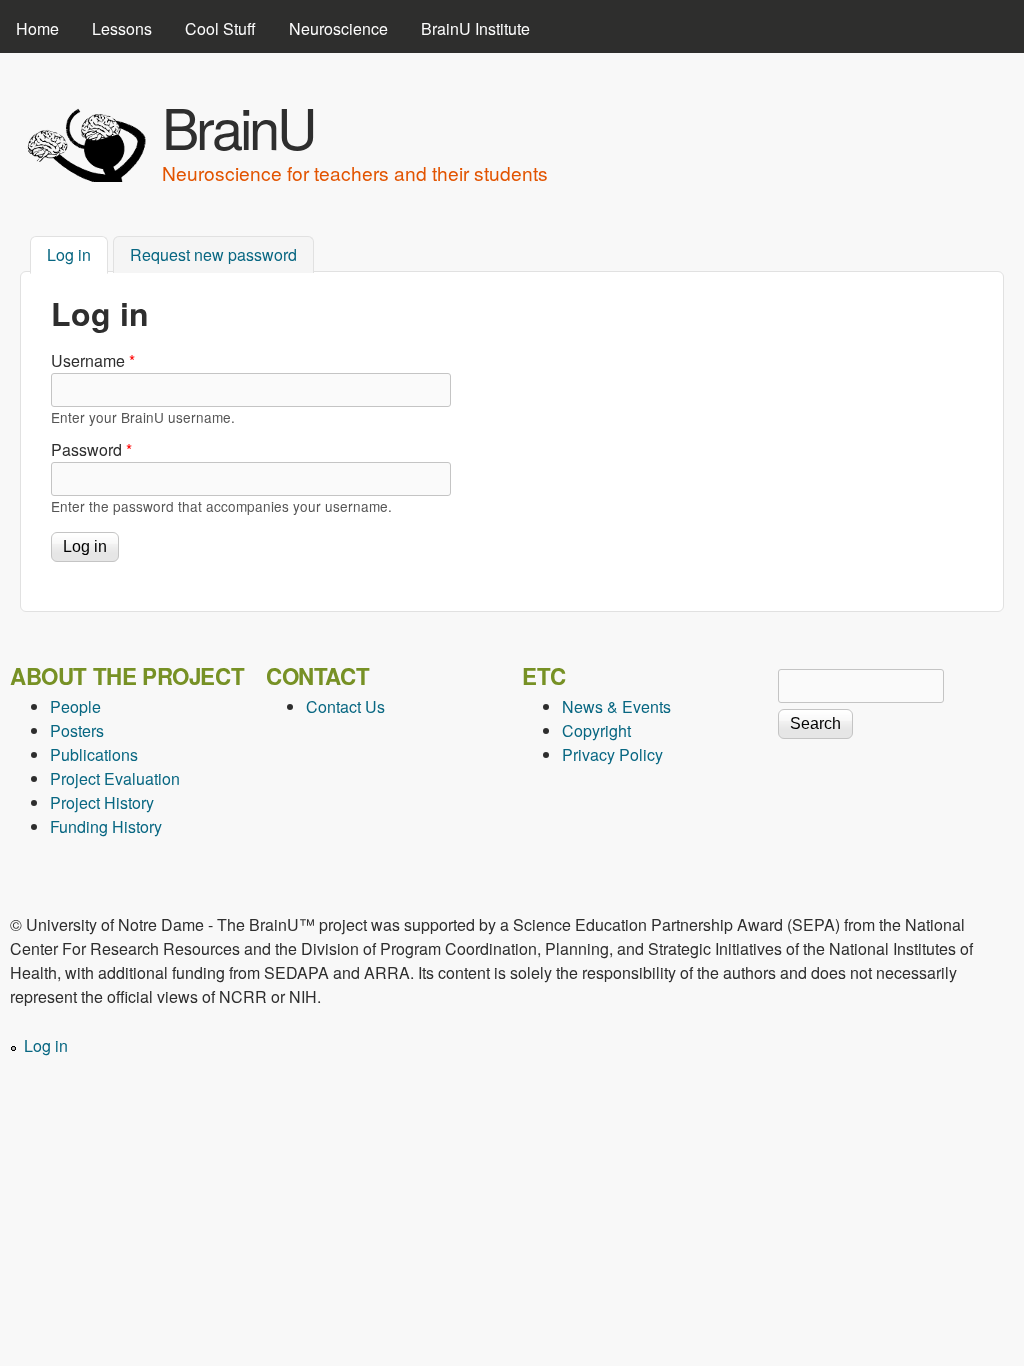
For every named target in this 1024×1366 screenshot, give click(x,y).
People (75, 706)
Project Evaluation (115, 778)
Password (91, 449)
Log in (77, 254)
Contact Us (345, 706)
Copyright (596, 730)
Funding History (106, 826)
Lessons (122, 28)
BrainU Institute (475, 28)
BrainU (238, 126)
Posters (77, 730)
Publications (94, 754)
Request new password (213, 254)
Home (37, 28)
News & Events (616, 706)
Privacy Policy (612, 754)
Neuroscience (338, 28)
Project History (102, 802)
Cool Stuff (220, 28)
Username (93, 360)
